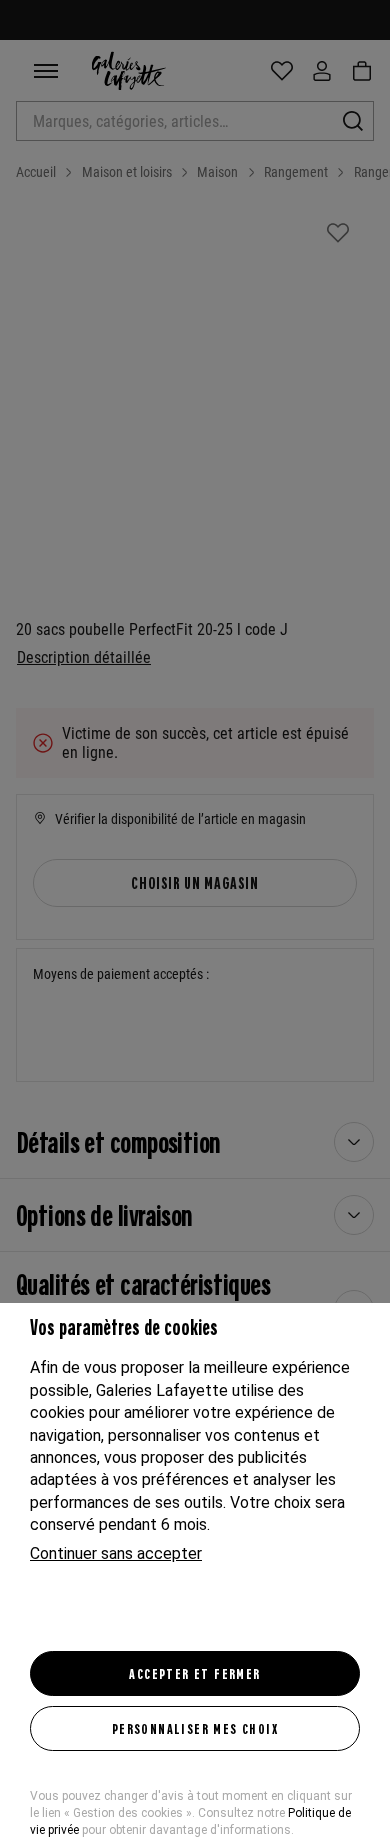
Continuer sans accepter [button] (116, 1553)
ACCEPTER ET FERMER (194, 1673)
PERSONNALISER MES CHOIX (195, 1728)
